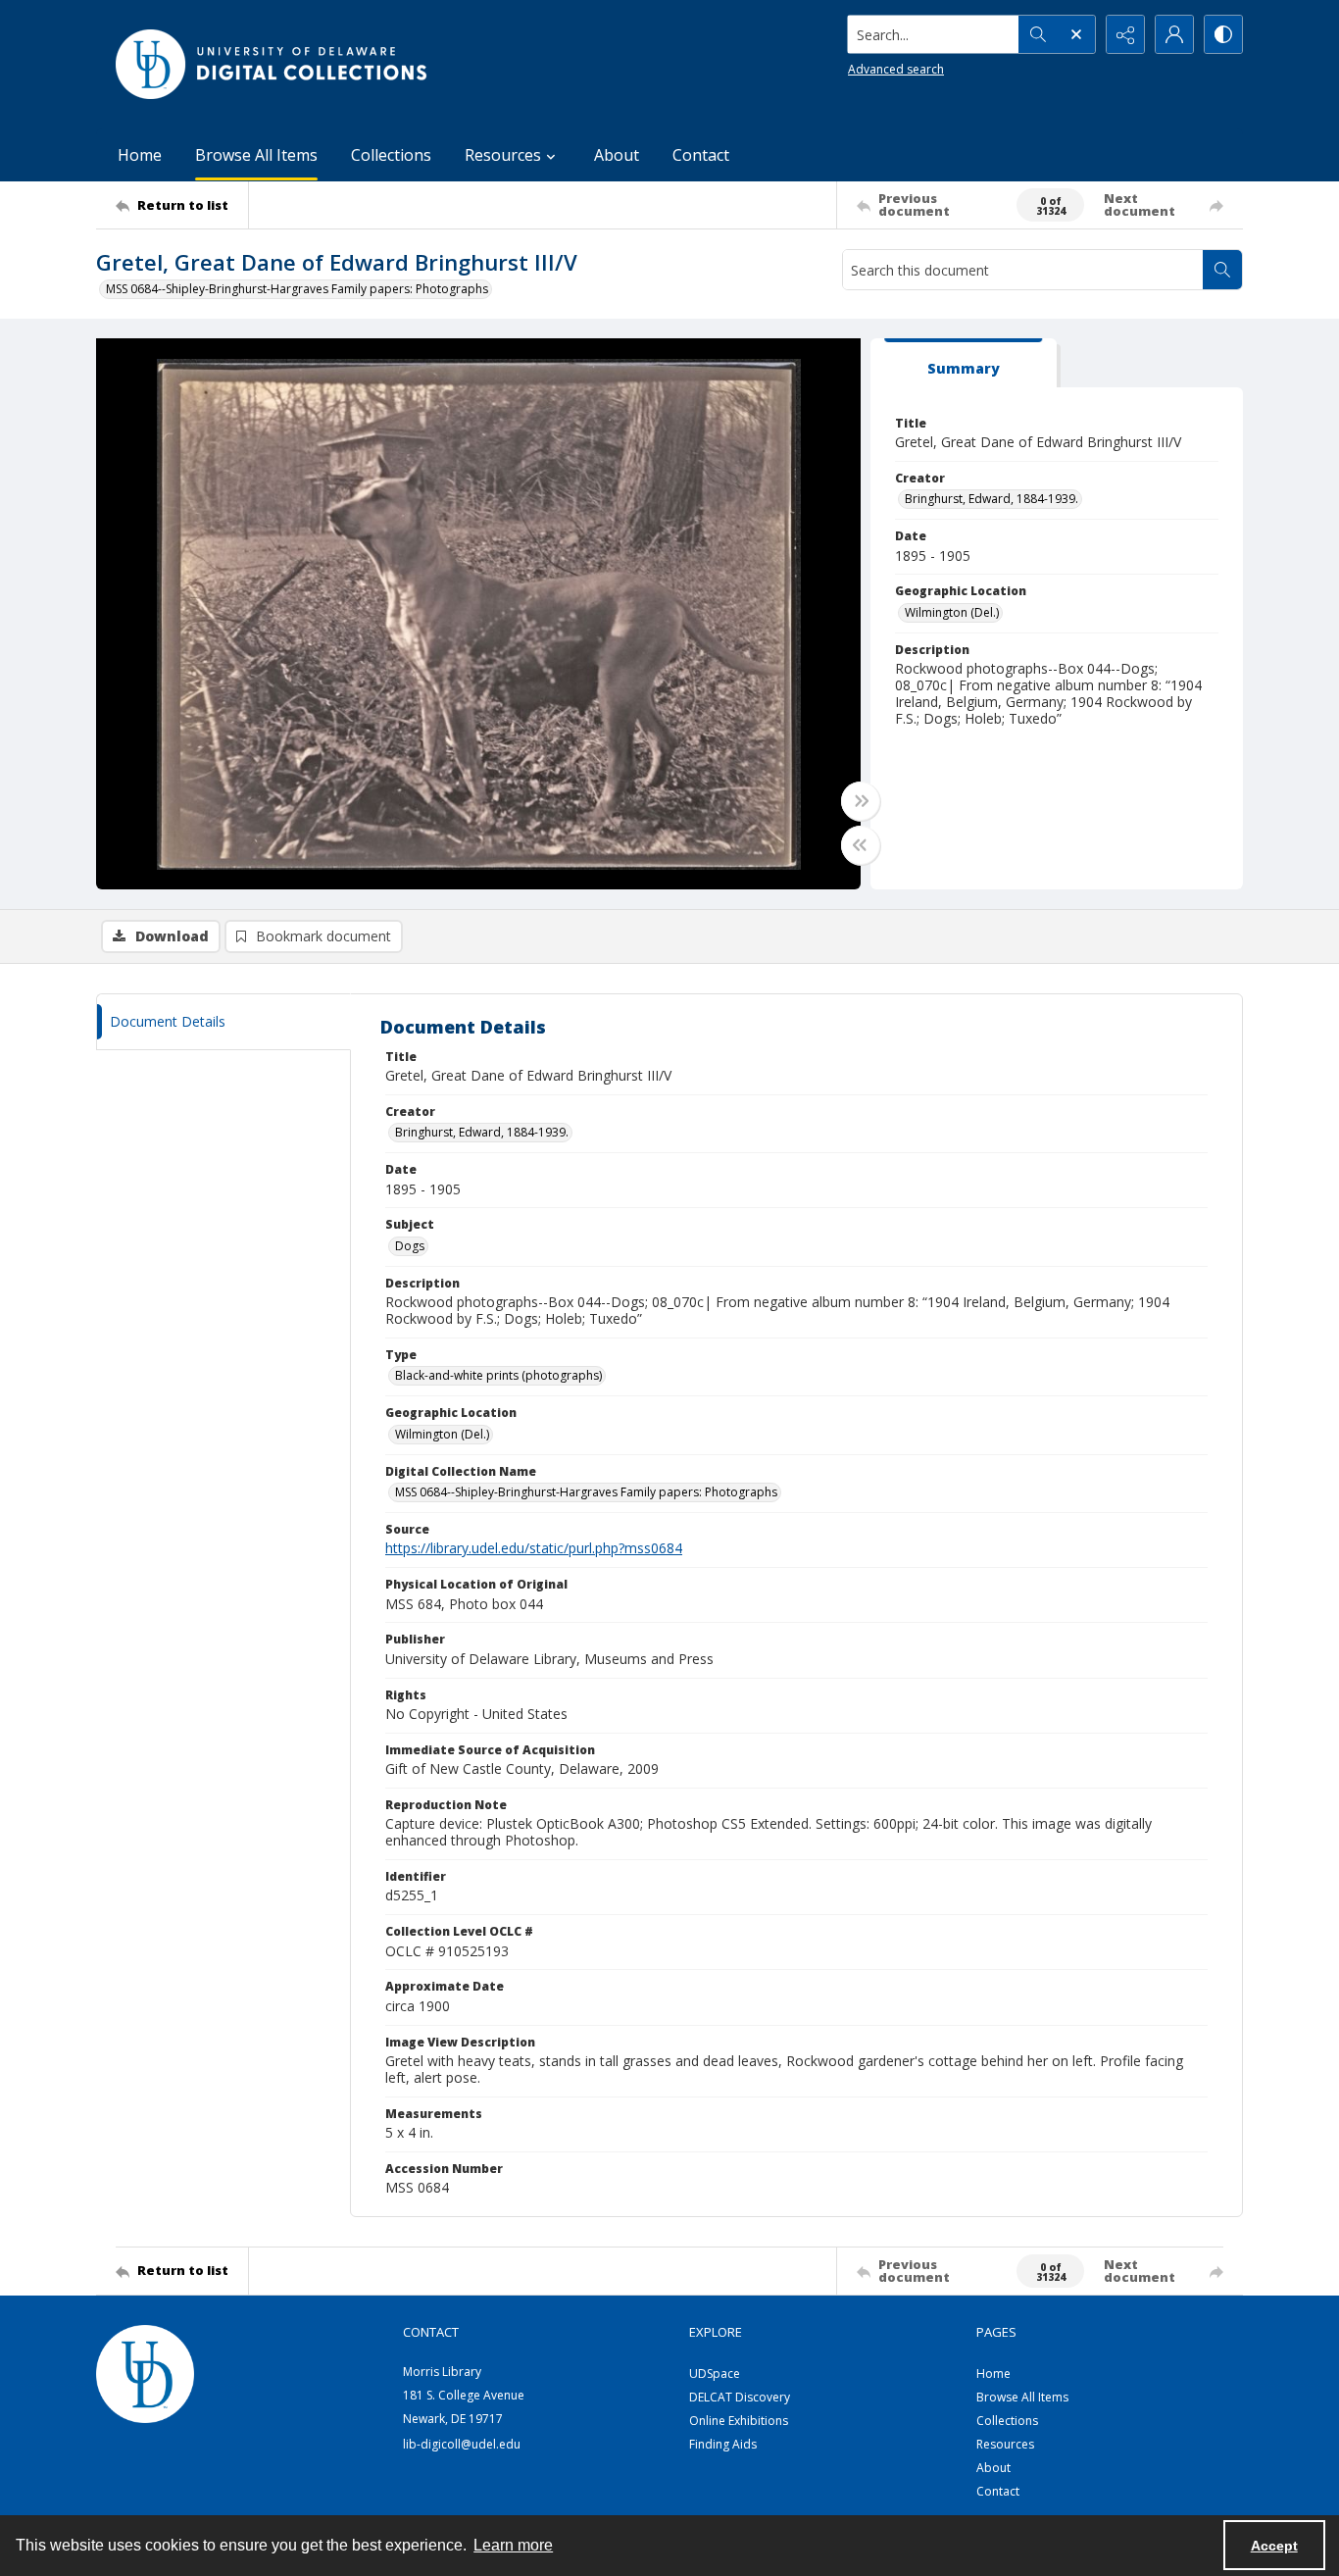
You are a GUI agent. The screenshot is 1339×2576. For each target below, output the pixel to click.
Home (140, 155)
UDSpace (715, 2374)
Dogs (410, 1246)
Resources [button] (503, 155)
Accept (1274, 2546)
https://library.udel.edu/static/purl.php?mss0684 (534, 1548)
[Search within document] (1222, 270)
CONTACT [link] (431, 2332)
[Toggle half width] (861, 845)
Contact (701, 155)
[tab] (964, 363)
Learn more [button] (513, 2545)
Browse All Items (256, 155)
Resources (1005, 2444)
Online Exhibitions (739, 2421)
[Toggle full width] (861, 801)
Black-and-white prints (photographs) (498, 1375)
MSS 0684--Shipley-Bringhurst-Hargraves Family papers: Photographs (297, 289)
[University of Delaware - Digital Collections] (273, 64)
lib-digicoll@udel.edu (462, 2444)
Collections (391, 155)
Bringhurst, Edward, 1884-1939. (992, 499)
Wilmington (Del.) (952, 612)
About (617, 155)
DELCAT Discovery (740, 2397)
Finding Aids (723, 2444)
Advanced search (896, 69)
